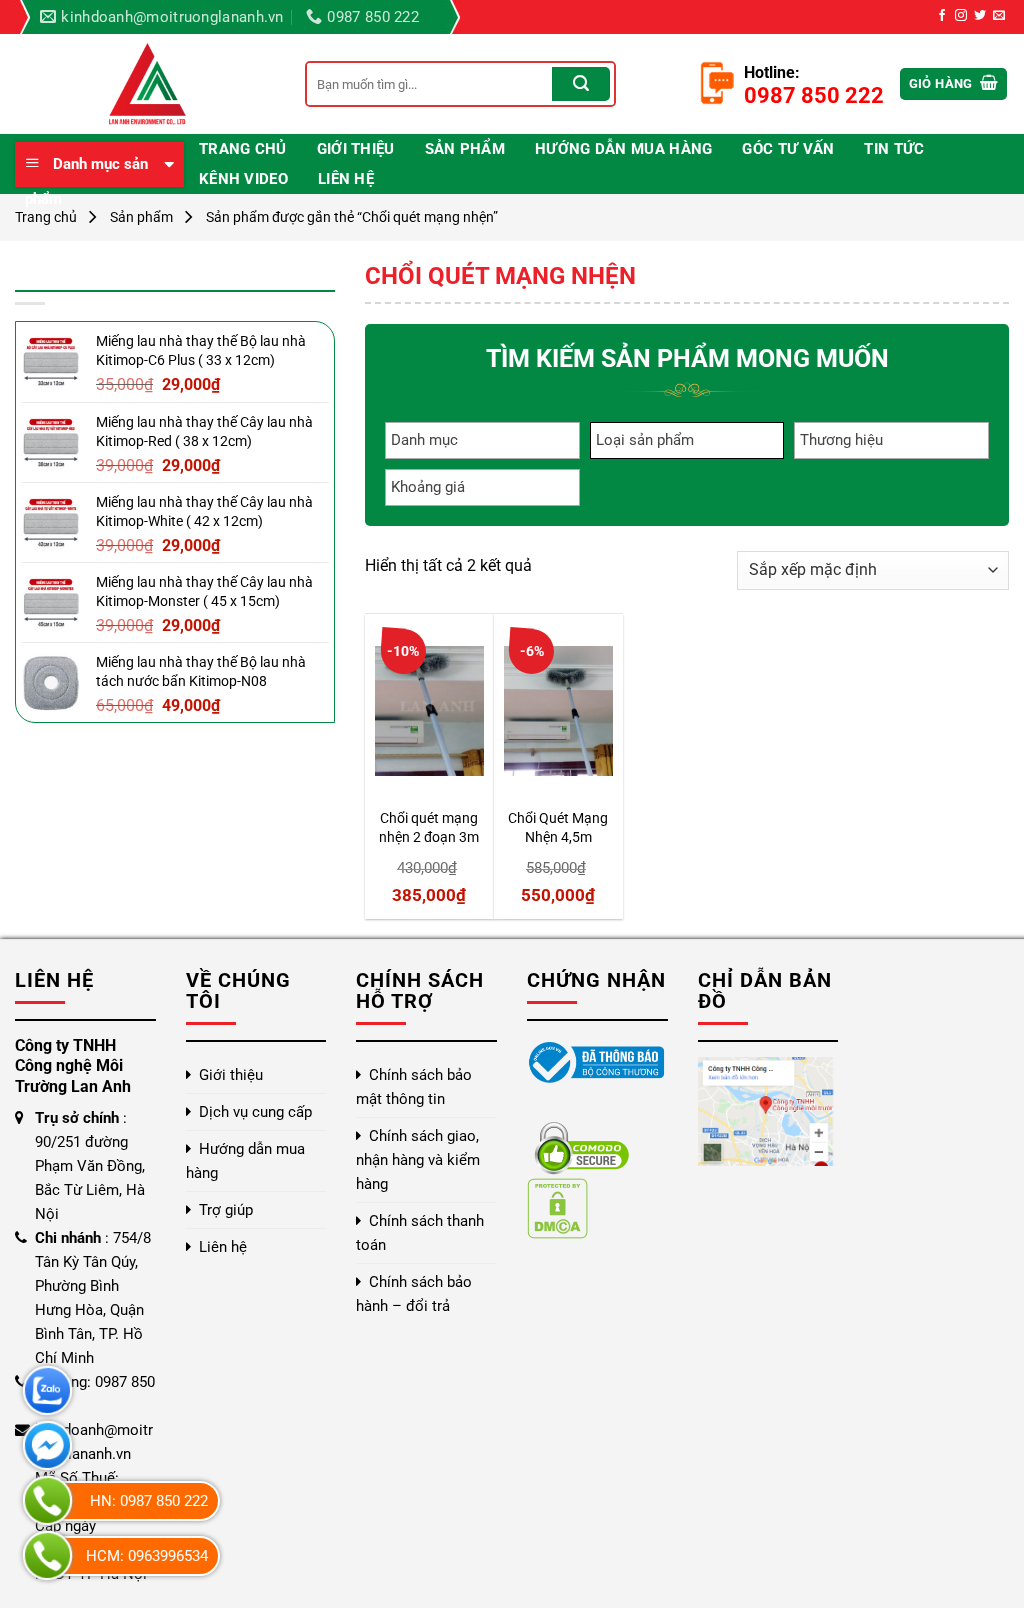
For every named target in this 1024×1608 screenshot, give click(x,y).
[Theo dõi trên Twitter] (980, 16)
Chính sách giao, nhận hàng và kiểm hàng (418, 1160)
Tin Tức (894, 149)
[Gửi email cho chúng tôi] (999, 16)
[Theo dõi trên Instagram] (961, 16)
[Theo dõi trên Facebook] (942, 16)
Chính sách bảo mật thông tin (414, 1087)
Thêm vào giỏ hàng (434, 784)
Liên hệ (346, 179)
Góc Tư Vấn (788, 149)
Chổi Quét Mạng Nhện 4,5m (558, 828)
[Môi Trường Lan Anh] (145, 84)
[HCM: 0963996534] (47, 1555)
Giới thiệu (356, 149)
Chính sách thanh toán (420, 1233)
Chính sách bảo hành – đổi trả (414, 1294)
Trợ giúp (226, 1210)
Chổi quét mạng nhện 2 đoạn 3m (429, 828)
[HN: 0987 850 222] (47, 1500)
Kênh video (243, 179)
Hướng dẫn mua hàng (623, 149)
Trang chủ (243, 149)
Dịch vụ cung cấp (255, 1112)
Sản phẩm (465, 149)
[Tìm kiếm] (581, 84)
